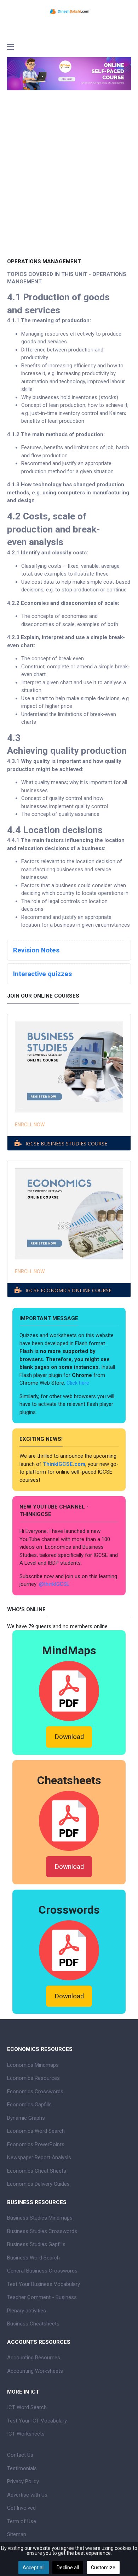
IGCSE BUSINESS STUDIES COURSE (66, 1143)
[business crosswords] (69, 1950)
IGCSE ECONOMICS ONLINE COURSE (68, 1290)
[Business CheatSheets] (69, 1820)
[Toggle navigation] (10, 48)
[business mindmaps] (69, 1691)
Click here (79, 1383)
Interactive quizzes (42, 974)
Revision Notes (36, 950)
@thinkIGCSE (54, 1584)
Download (69, 1737)
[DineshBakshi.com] (69, 11)
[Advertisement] (69, 184)
